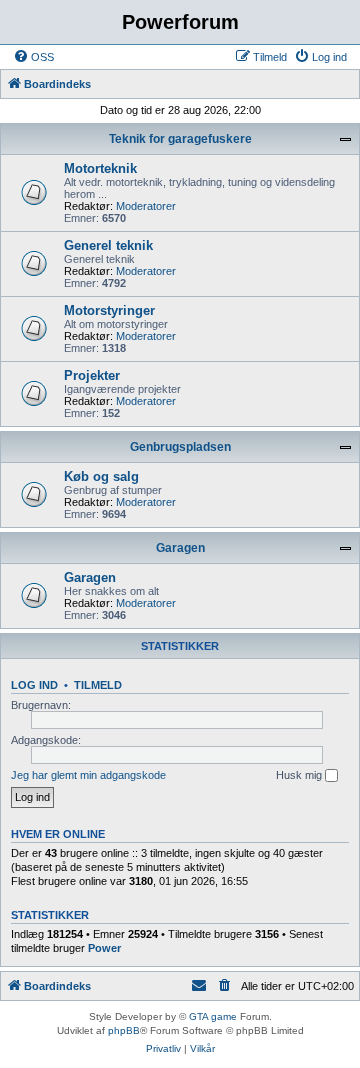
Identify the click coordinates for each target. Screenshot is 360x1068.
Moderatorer (146, 206)
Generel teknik (108, 245)
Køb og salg (101, 476)
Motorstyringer (109, 310)
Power (104, 948)
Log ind (34, 685)
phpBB (124, 1030)
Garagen (180, 548)
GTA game (213, 1016)
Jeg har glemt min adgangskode (88, 775)
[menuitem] (33, 57)
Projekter (92, 375)
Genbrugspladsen (180, 447)
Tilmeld (98, 685)
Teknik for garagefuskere (180, 139)
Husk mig (300, 775)
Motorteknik (100, 168)
